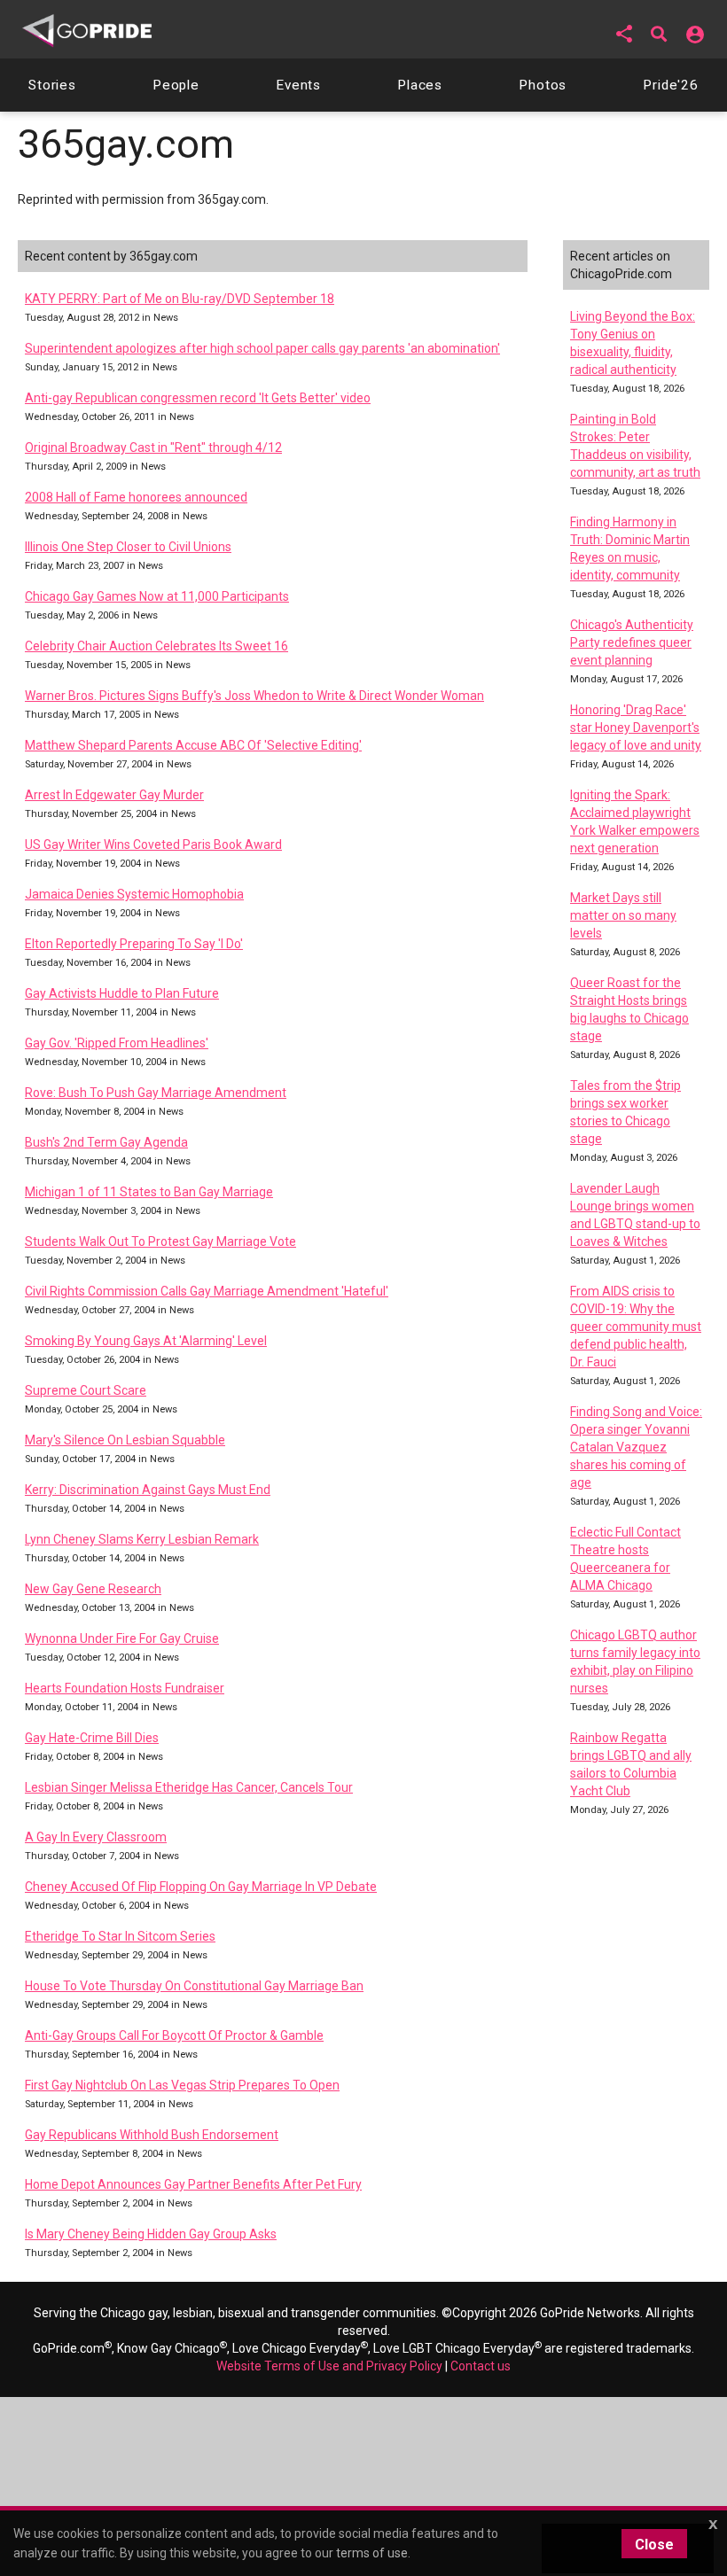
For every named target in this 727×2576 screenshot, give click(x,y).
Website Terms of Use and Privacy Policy (329, 2366)
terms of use (372, 2553)
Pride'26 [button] (671, 85)
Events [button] (298, 85)
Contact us (481, 2366)
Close (654, 2545)
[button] (624, 34)
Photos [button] (543, 85)
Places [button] (420, 85)
